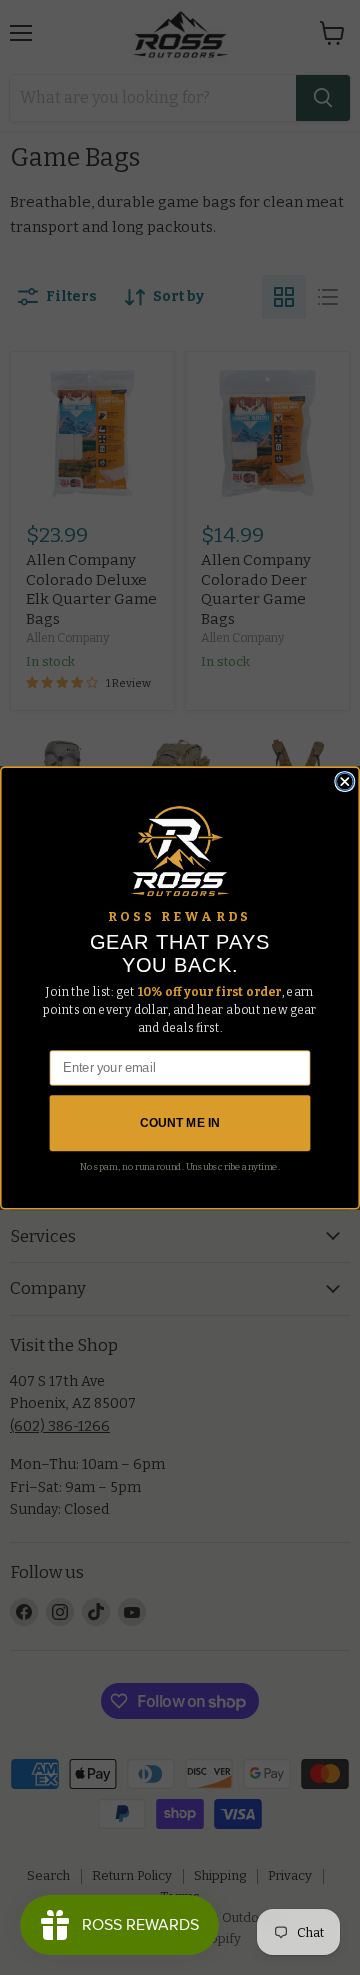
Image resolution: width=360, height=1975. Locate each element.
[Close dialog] (345, 781)
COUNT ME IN (180, 1123)
